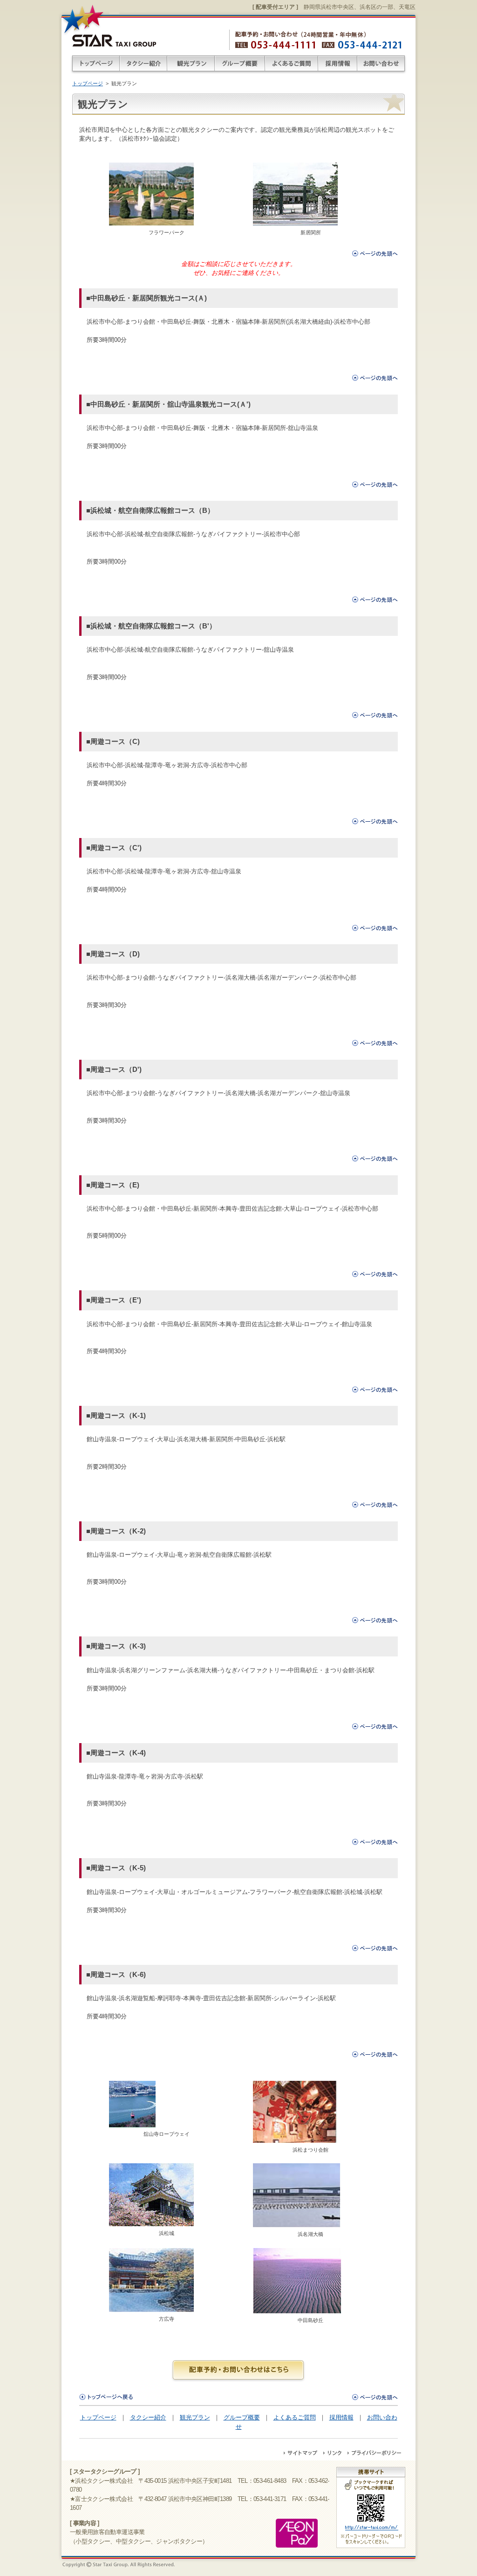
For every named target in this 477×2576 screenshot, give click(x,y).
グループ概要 (240, 64)
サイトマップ (301, 2453)
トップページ (95, 64)
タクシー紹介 (143, 64)
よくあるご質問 (292, 64)
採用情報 (338, 64)
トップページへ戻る (106, 2397)
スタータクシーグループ (114, 39)
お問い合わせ (382, 64)
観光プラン (191, 64)
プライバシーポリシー (374, 2453)
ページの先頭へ (375, 253)
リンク (333, 2453)
